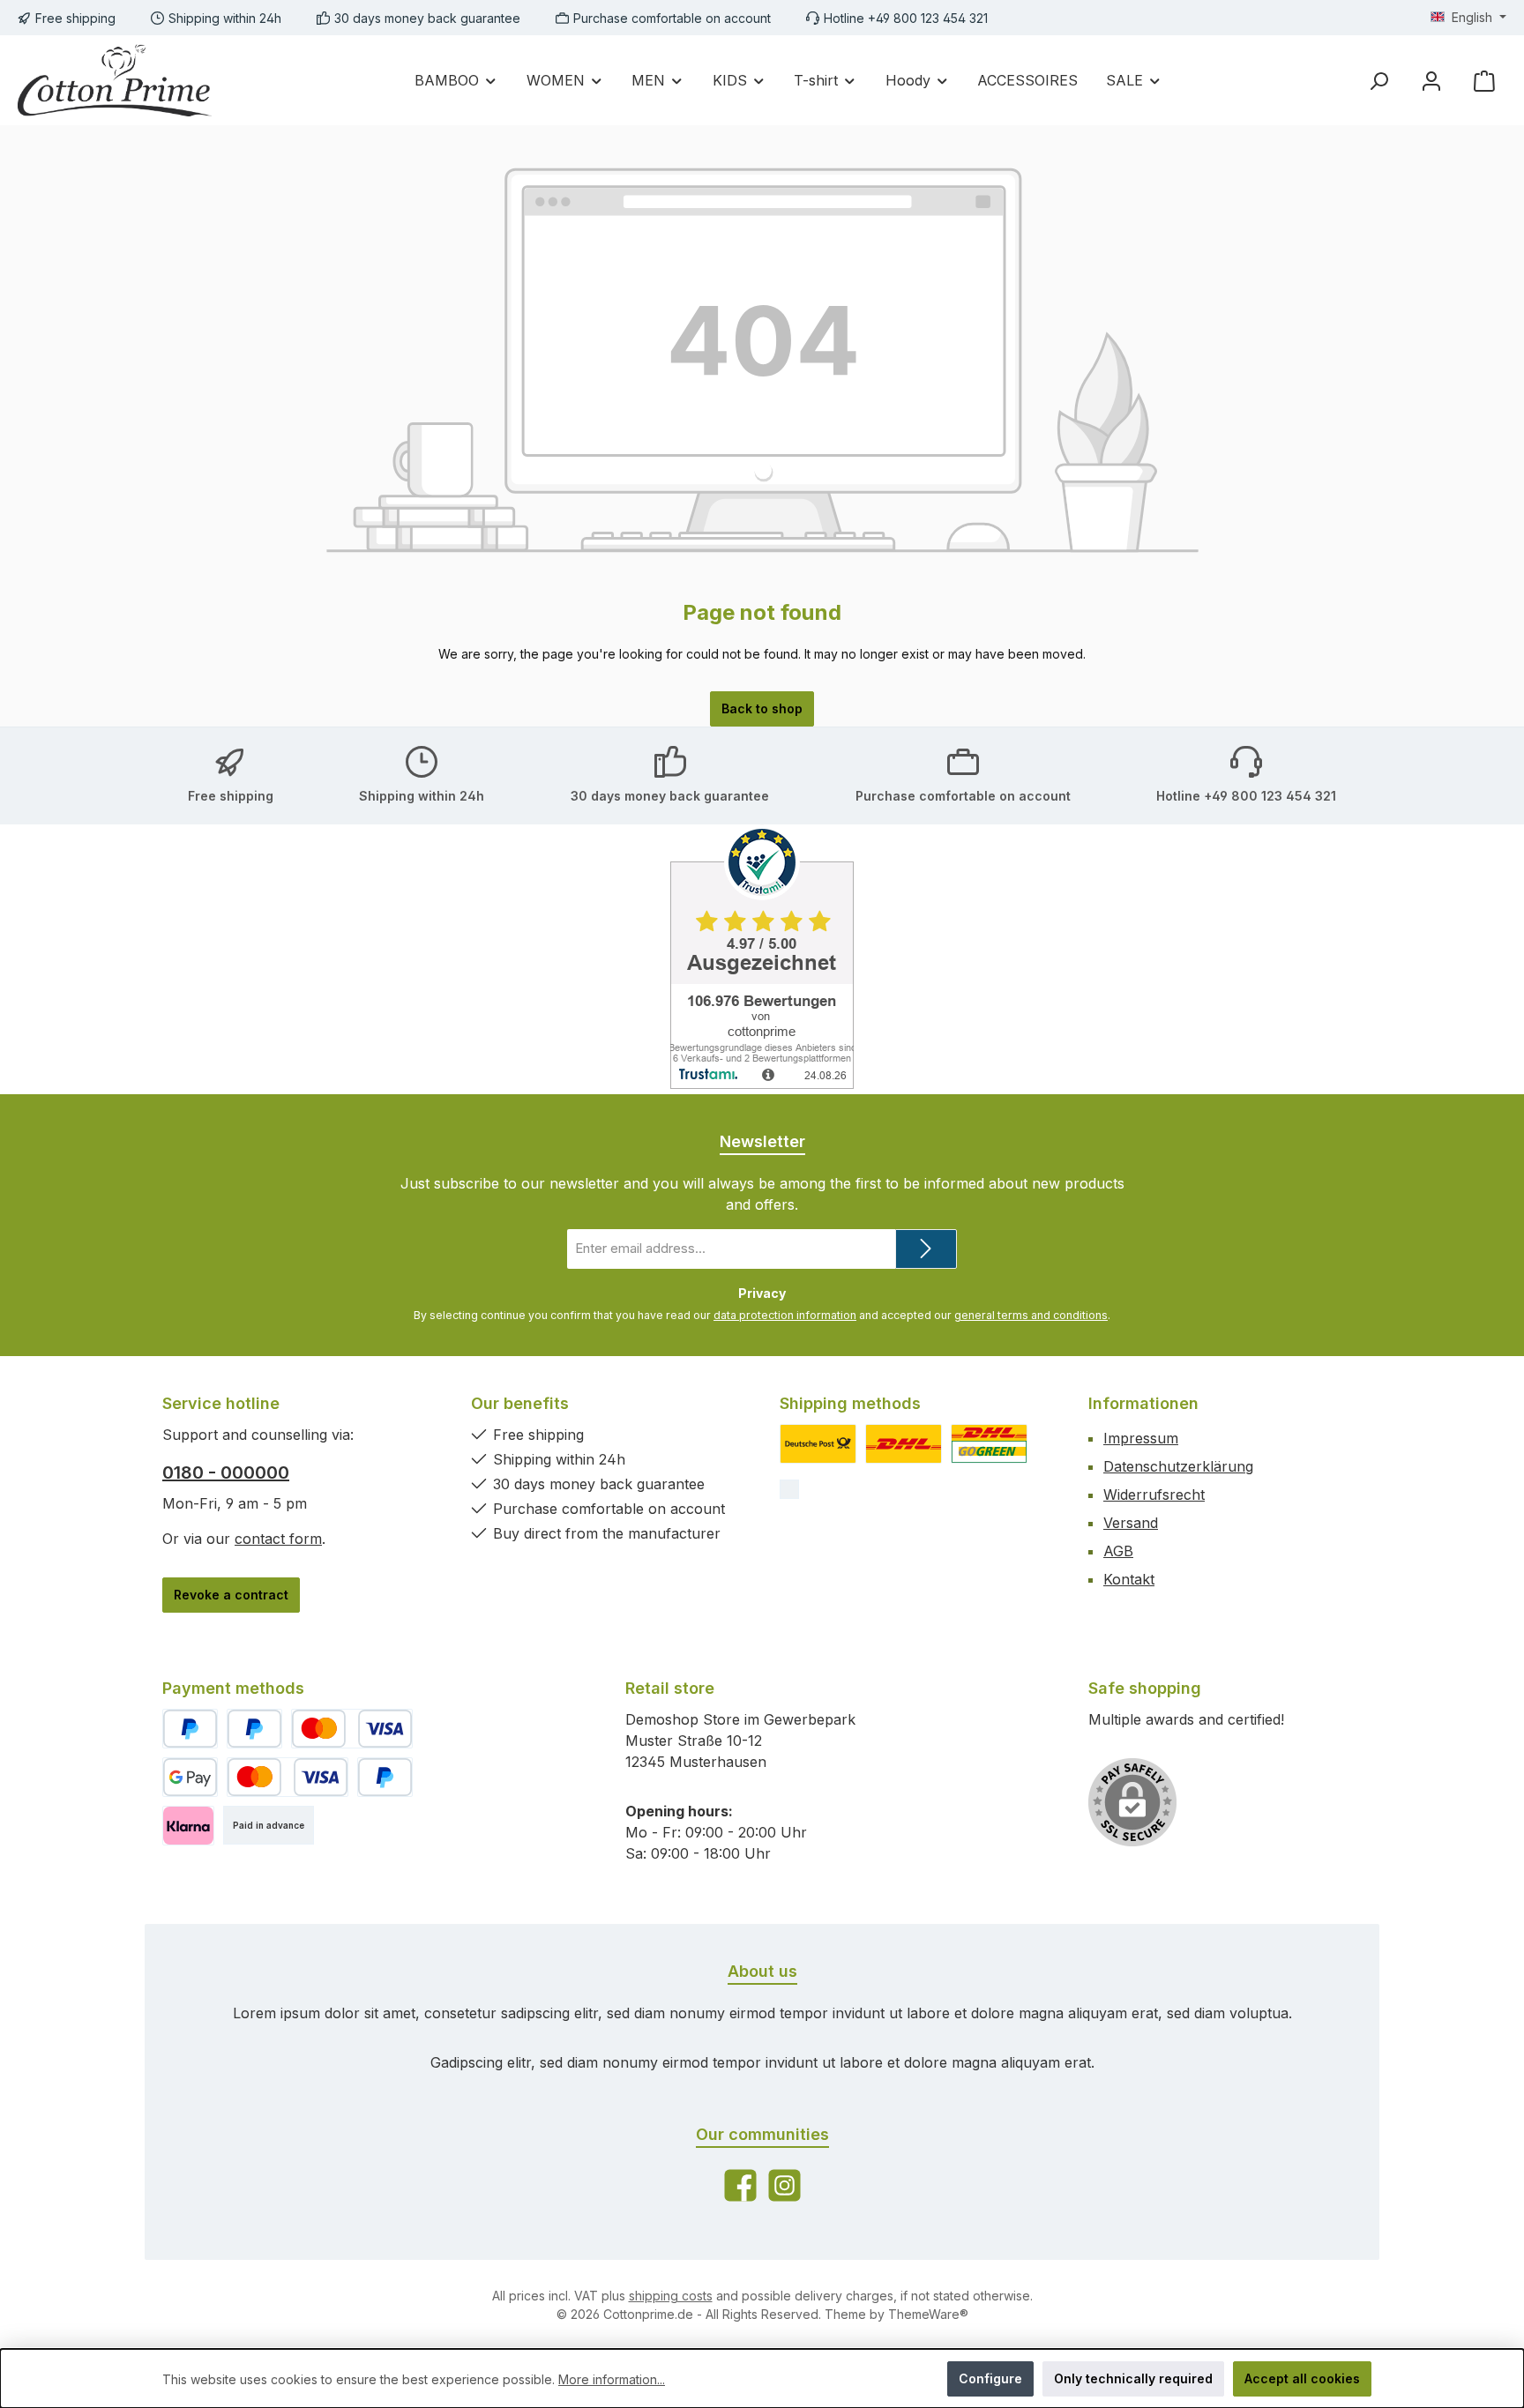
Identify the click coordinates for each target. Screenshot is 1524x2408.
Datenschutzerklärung (1178, 1466)
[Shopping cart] (1484, 81)
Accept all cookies (1302, 2378)
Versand (1131, 1523)
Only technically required (1133, 2378)
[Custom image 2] (904, 1444)
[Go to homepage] (115, 80)
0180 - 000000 (226, 1472)
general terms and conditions (1031, 1315)
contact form (278, 1539)
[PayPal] (190, 1729)
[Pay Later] (254, 1729)
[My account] (1431, 81)
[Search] (1378, 81)
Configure (990, 2378)
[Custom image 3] (989, 1444)
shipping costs (671, 2296)
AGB (1118, 1551)
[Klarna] (188, 1826)
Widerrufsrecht (1154, 1495)
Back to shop (762, 708)
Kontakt (1129, 1579)
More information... (612, 2379)
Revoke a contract (231, 1595)
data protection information (785, 1315)
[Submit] (926, 1249)
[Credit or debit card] (352, 1729)
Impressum (1141, 1438)
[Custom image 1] (818, 1444)
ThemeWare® (928, 2314)
